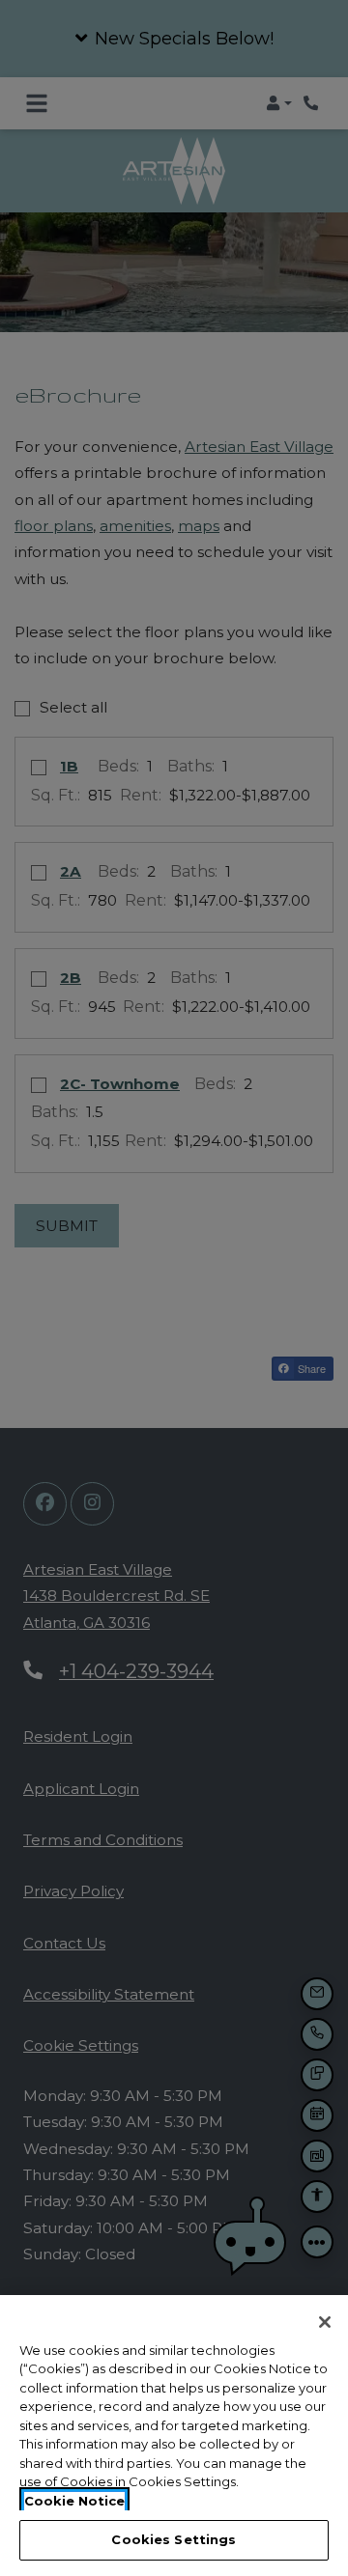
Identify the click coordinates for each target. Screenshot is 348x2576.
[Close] (325, 2322)
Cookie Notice (74, 2501)
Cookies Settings (174, 2539)
